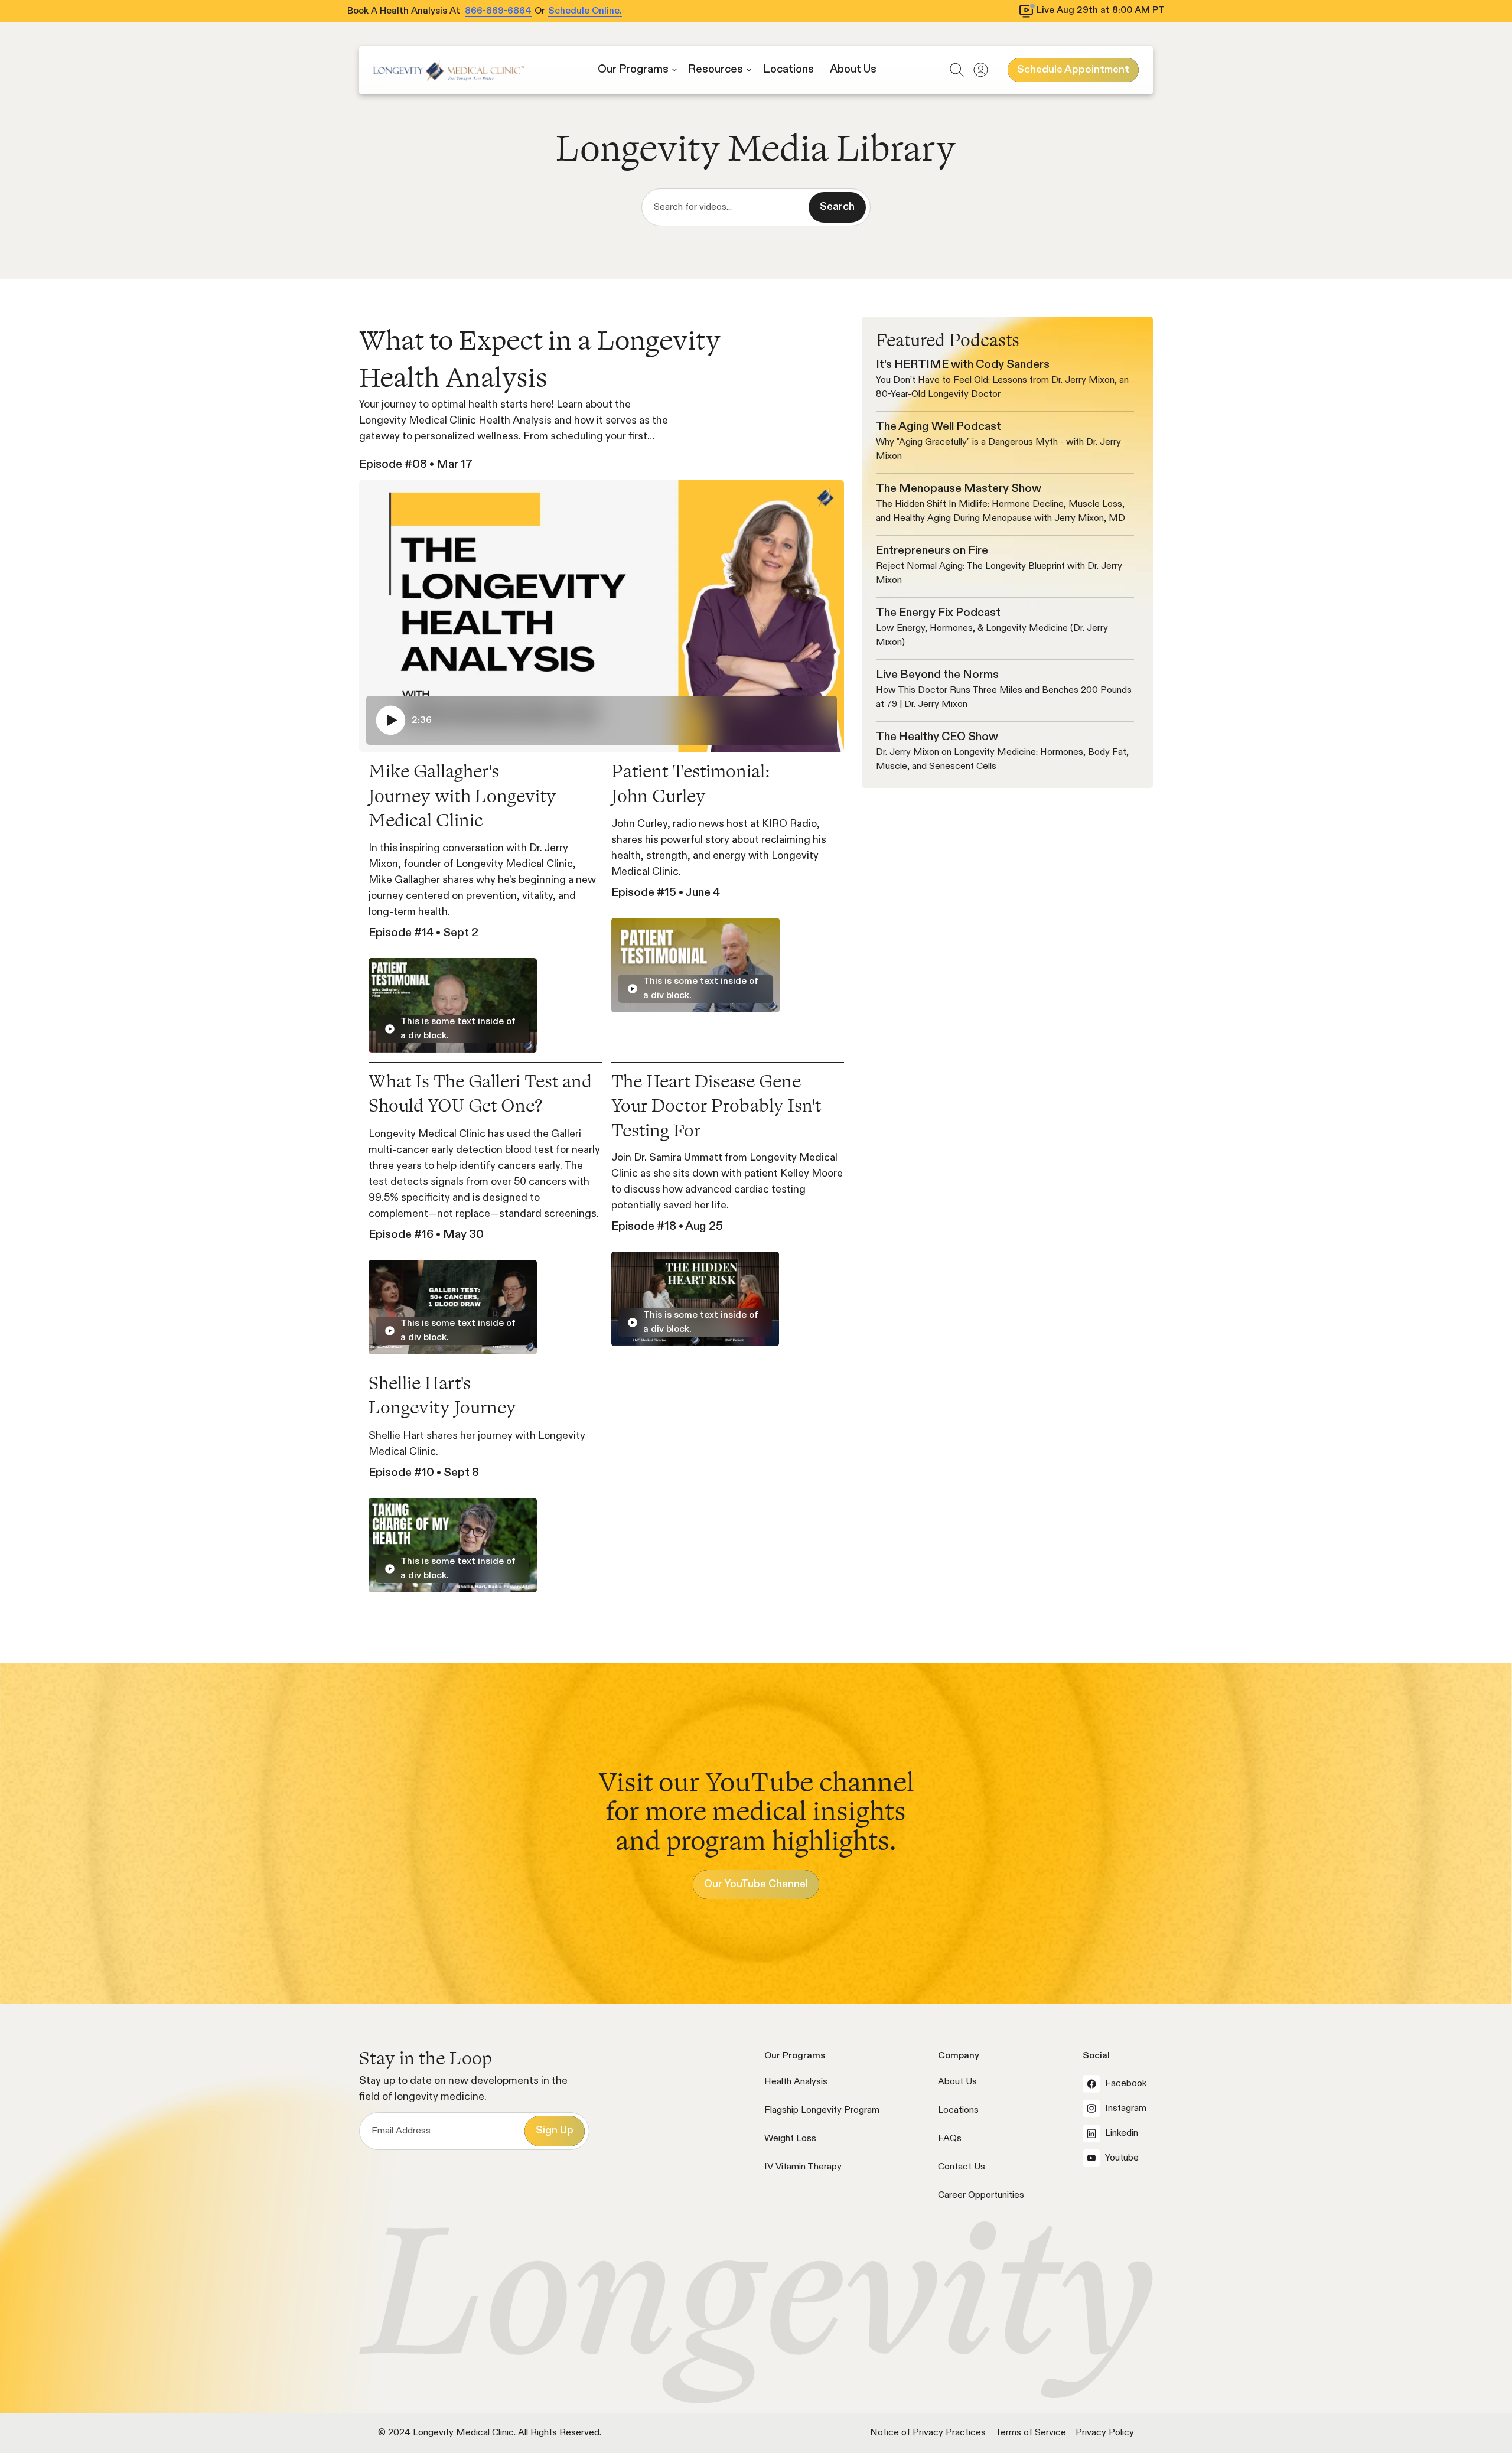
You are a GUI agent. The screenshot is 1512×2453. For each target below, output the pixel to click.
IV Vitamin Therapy (803, 2167)
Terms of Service (1031, 2433)
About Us (957, 2082)
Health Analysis (796, 2082)
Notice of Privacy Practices (928, 2433)
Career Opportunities (981, 2195)
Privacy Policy (1105, 2433)
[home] (449, 70)
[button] (637, 70)
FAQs (950, 2139)
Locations (958, 2110)
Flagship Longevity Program (822, 2110)
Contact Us (962, 2167)
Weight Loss (790, 2139)
